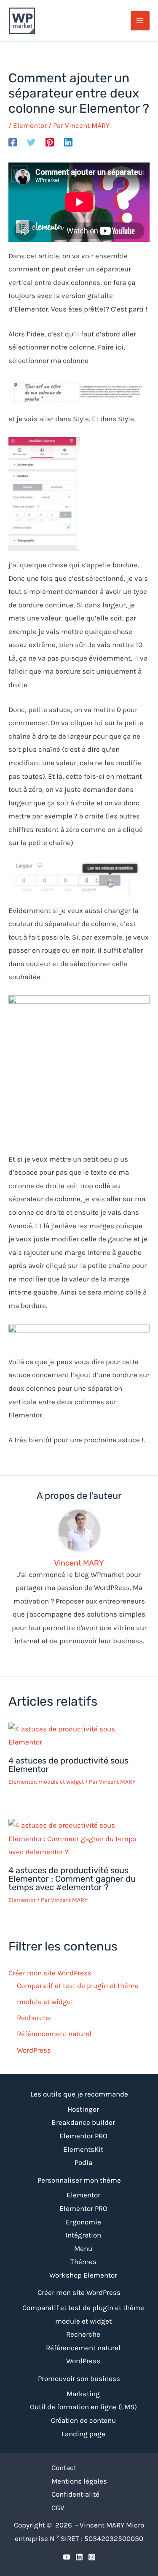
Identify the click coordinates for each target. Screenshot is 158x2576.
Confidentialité (75, 2494)
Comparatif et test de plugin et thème (78, 1985)
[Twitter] (31, 142)
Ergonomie (83, 2222)
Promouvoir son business (79, 2378)
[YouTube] (67, 2557)
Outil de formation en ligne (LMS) (83, 2407)
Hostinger (83, 2109)
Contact (64, 2468)
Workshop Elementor (83, 2275)
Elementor (30, 125)
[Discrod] (79, 2557)
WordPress (34, 2050)
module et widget (61, 1782)
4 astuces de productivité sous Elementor (68, 1765)
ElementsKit (83, 2149)
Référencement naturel (54, 2034)
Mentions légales (79, 2481)
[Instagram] (92, 2557)
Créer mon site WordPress (50, 1973)
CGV (58, 2508)
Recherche (34, 2018)
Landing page (83, 2434)
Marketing (83, 2394)
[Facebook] (13, 142)
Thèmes (83, 2262)
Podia (83, 2162)
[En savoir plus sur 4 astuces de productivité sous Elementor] (79, 1735)
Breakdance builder (83, 2122)
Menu (83, 2248)
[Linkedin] (68, 142)
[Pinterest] (50, 142)
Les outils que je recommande (79, 2094)
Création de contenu (83, 2420)
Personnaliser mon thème (79, 2180)
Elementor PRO (83, 2136)
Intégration (83, 2235)
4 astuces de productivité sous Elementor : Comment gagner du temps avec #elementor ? (72, 1879)
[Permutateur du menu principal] (140, 21)
